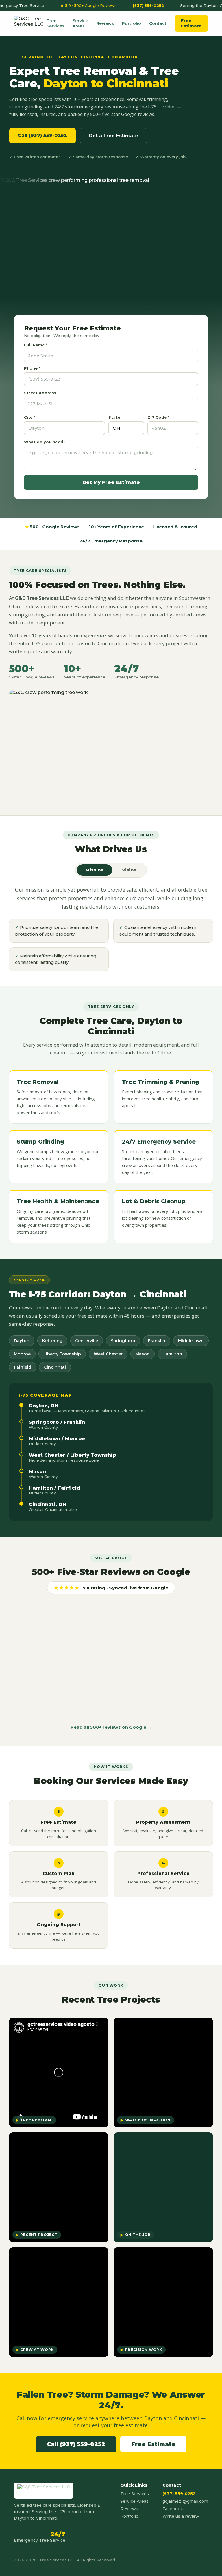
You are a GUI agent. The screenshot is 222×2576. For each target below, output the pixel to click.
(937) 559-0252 (133, 5)
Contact (158, 23)
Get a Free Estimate (113, 136)
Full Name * (36, 345)
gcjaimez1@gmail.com (185, 2501)
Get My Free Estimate (111, 482)
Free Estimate (191, 23)
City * (29, 417)
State (114, 417)
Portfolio (132, 23)
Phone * (32, 368)
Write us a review (181, 2516)
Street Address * (41, 393)
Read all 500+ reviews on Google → (111, 1727)
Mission (95, 870)
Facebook (173, 2509)
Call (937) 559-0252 (42, 135)
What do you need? (45, 442)
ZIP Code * (158, 417)
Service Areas (80, 23)
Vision (129, 870)
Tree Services (55, 23)
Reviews (105, 23)
